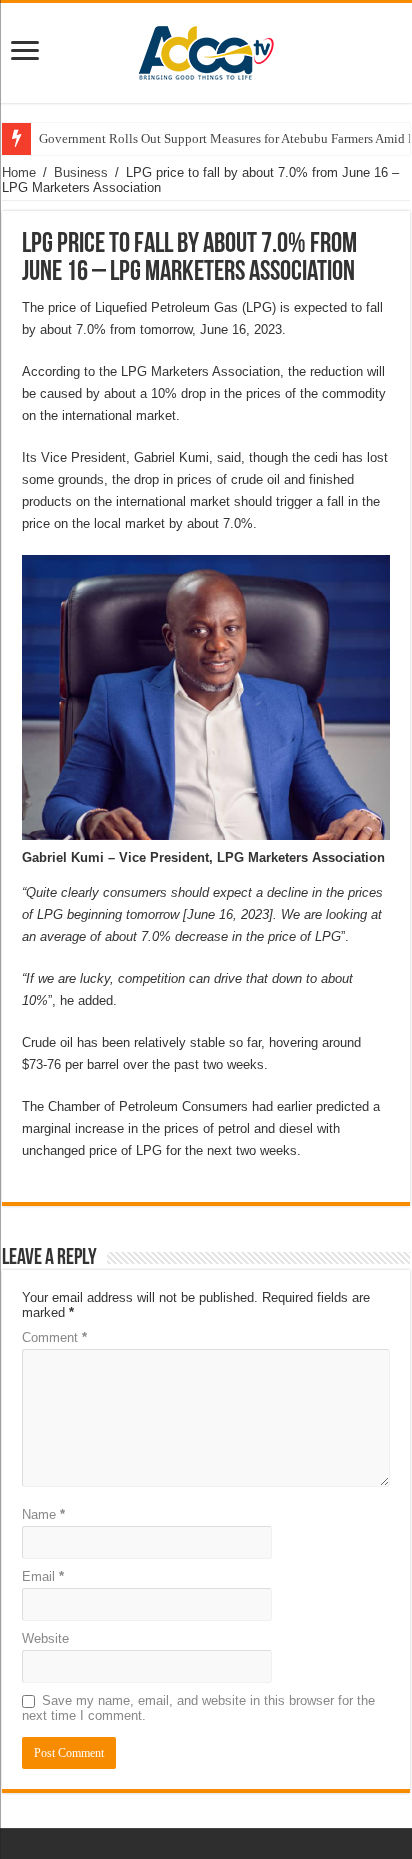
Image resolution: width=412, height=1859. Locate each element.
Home (19, 172)
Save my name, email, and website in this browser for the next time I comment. (198, 1708)
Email (43, 1576)
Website (45, 1638)
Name (43, 1514)
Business (81, 172)
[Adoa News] (206, 49)
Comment (54, 1337)
